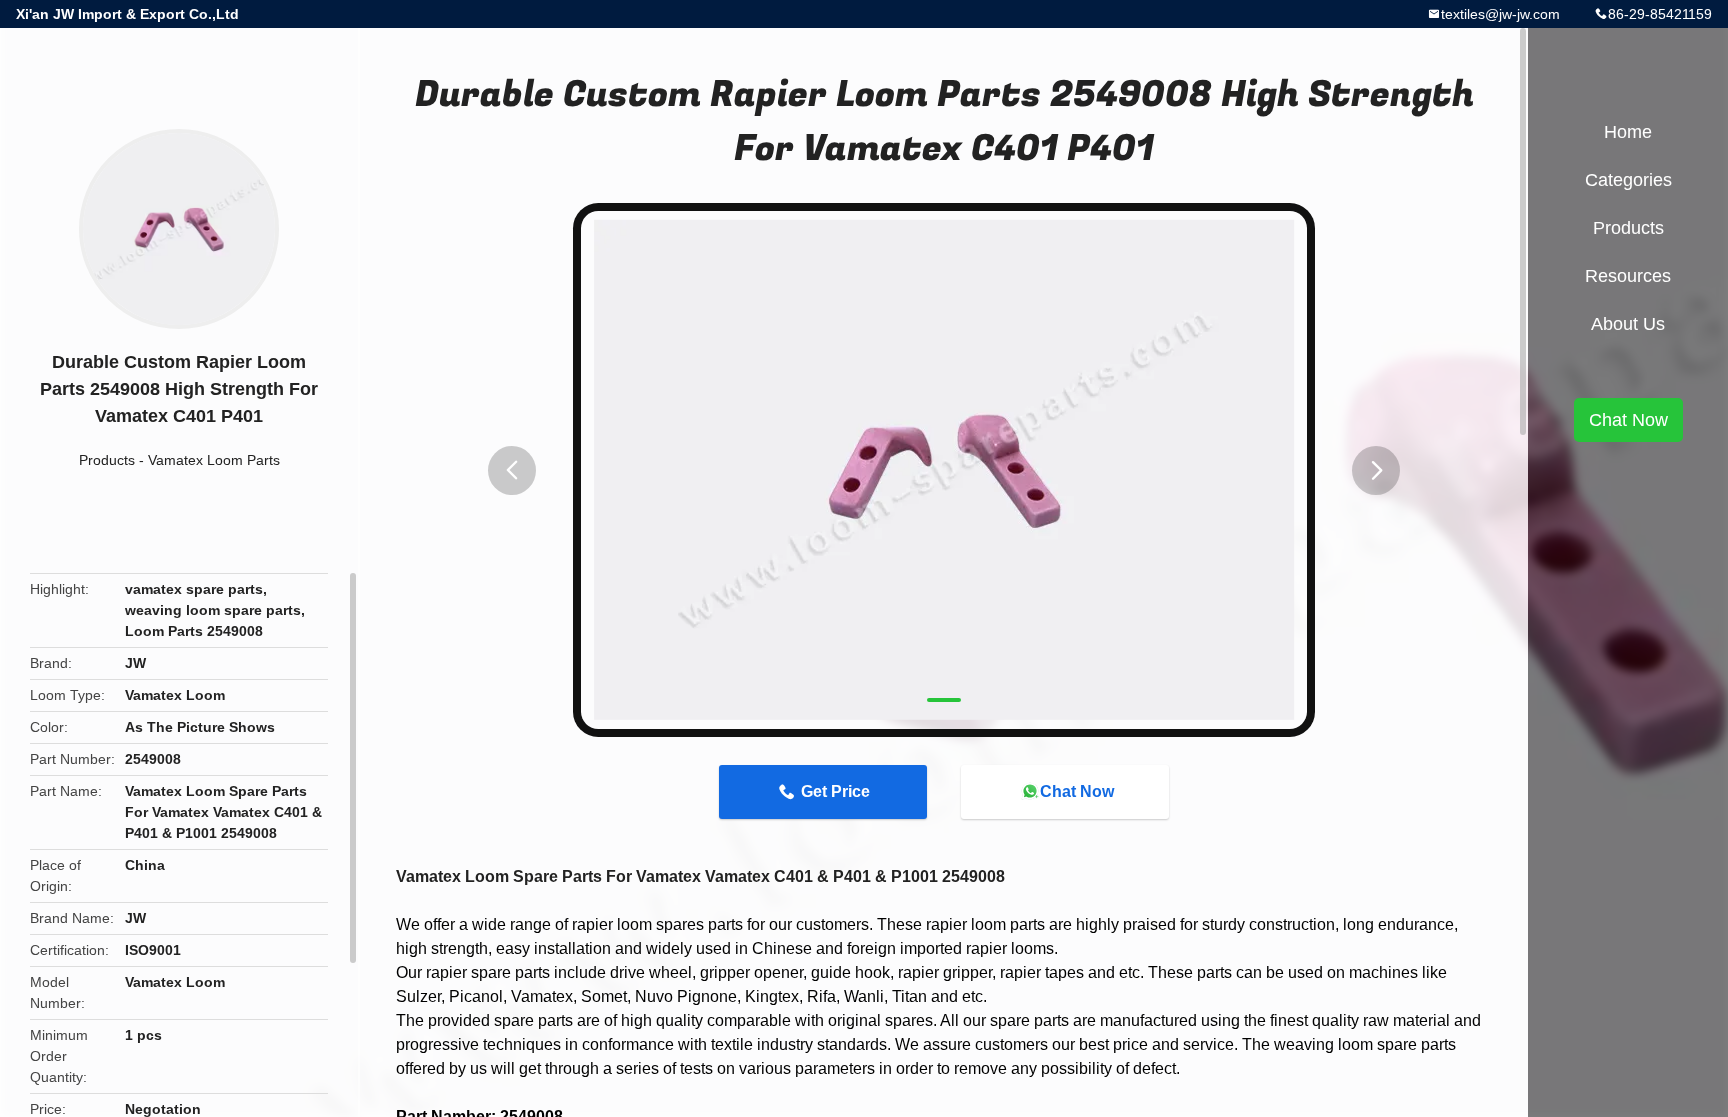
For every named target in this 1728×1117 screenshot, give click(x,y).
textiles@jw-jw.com (1500, 14)
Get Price (835, 791)
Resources (1628, 276)
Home (1628, 132)
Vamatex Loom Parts (214, 460)
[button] (512, 470)
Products (107, 460)
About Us (1628, 324)
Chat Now (1077, 791)
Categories (1628, 180)
